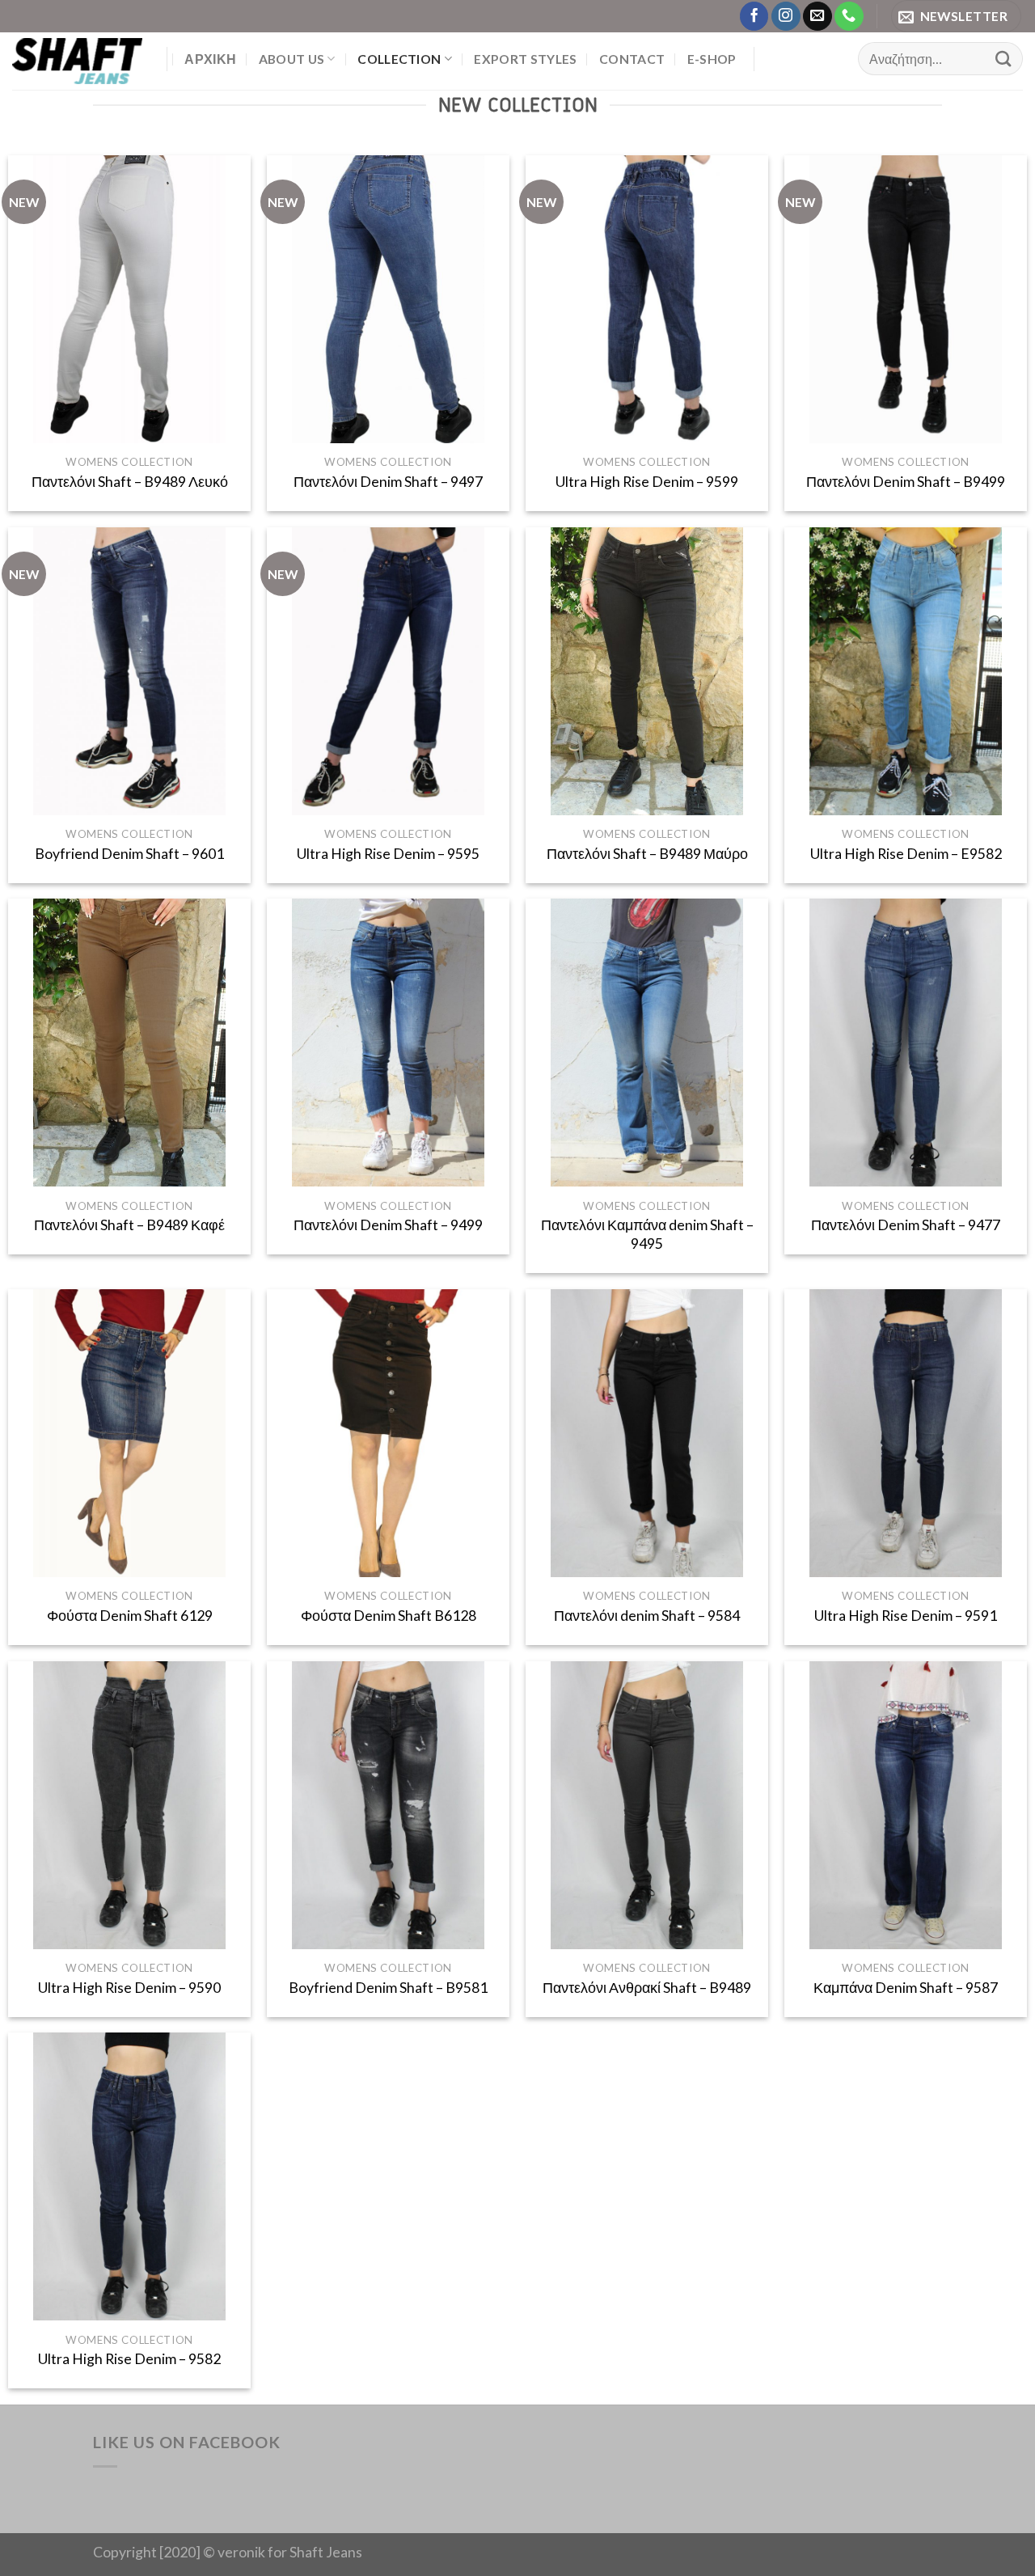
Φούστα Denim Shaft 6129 (130, 1616)
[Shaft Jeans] (77, 61)
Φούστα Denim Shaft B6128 (389, 1616)
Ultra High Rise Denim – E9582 (906, 854)
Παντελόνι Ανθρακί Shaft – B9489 (647, 1988)
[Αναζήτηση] (1003, 59)
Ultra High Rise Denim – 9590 (129, 1988)
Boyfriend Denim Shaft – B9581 (388, 1988)
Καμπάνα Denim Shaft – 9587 (906, 1988)
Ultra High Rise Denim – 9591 (906, 1616)
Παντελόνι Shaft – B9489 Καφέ (129, 1225)
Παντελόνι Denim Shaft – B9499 (906, 482)
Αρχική (210, 59)
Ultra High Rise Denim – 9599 (647, 482)
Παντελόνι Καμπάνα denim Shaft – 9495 (647, 1234)
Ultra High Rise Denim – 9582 (129, 2359)
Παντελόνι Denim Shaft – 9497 (388, 482)
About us (292, 59)
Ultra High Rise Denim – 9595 (388, 854)
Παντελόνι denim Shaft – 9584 (647, 1616)
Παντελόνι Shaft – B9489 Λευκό (130, 482)
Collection (399, 59)
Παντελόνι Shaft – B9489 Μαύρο (647, 854)
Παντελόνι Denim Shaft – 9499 (388, 1225)
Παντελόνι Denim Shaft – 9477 (906, 1225)
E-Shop (712, 59)
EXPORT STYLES (525, 59)
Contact (632, 59)
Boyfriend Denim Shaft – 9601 (129, 854)
